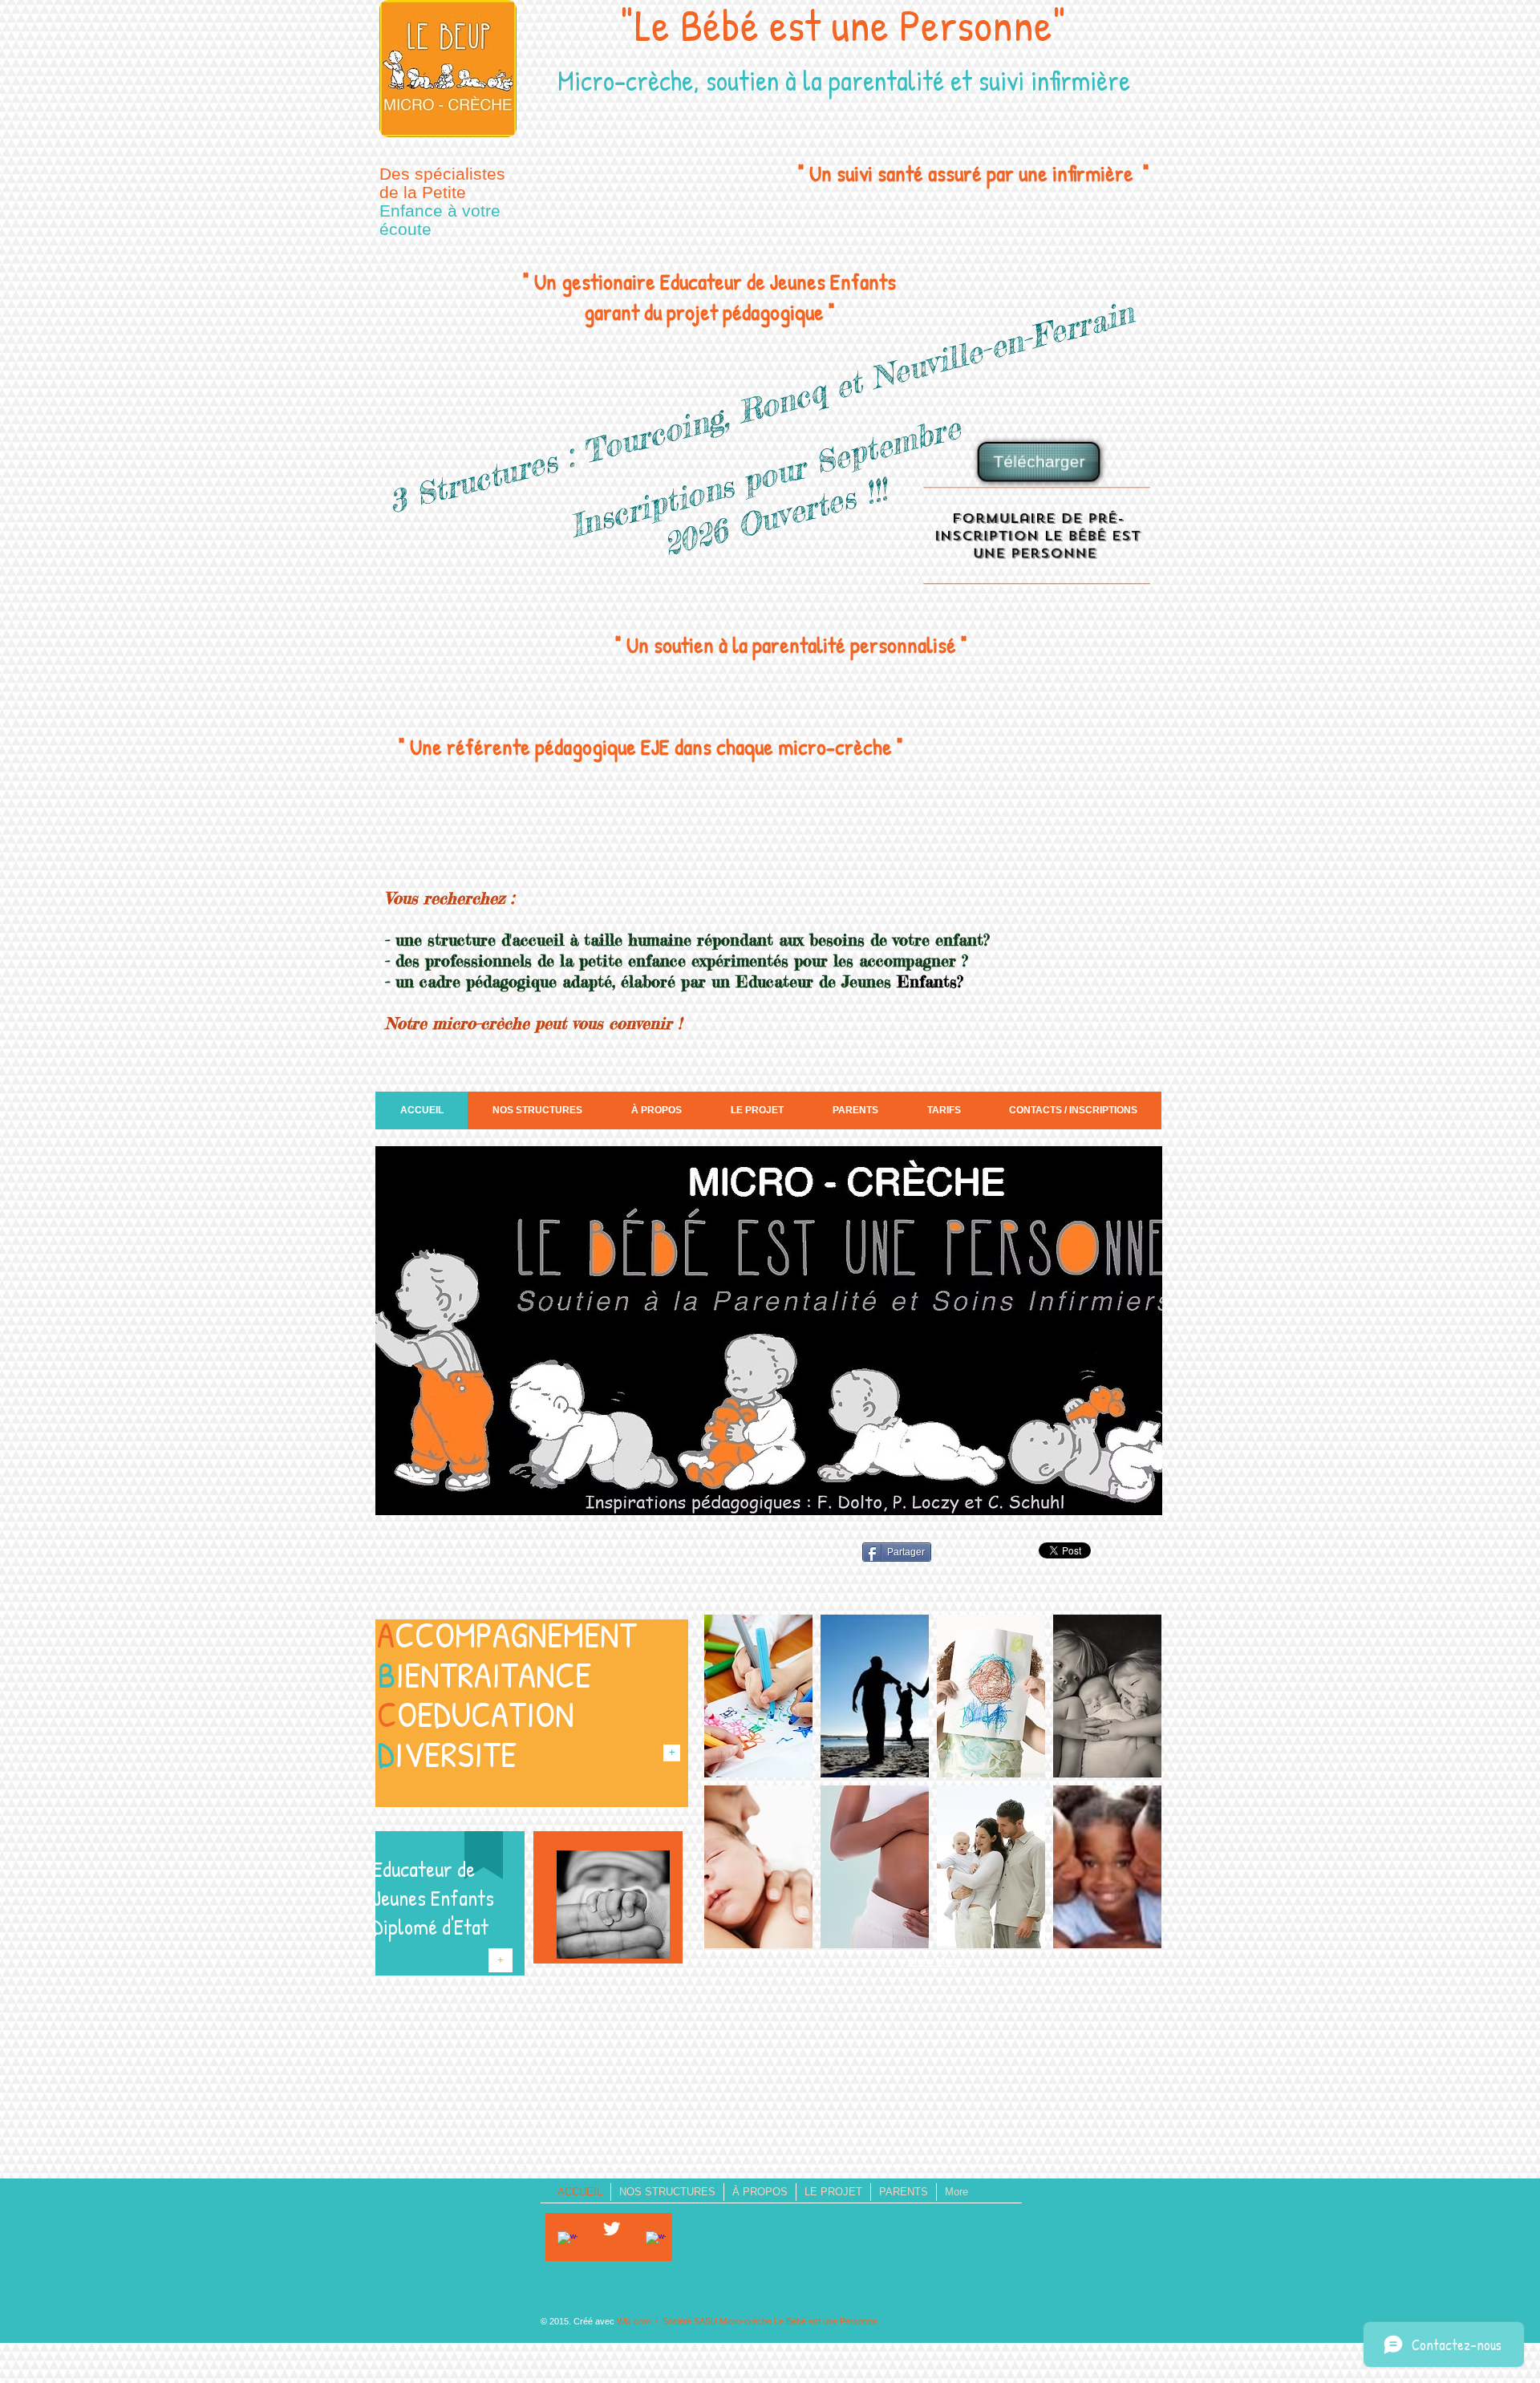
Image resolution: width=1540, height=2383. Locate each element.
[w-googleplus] (656, 2241)
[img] (758, 1696)
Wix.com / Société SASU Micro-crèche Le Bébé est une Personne (747, 2321)
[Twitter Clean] (612, 2229)
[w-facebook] (567, 2241)
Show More (933, 1962)
